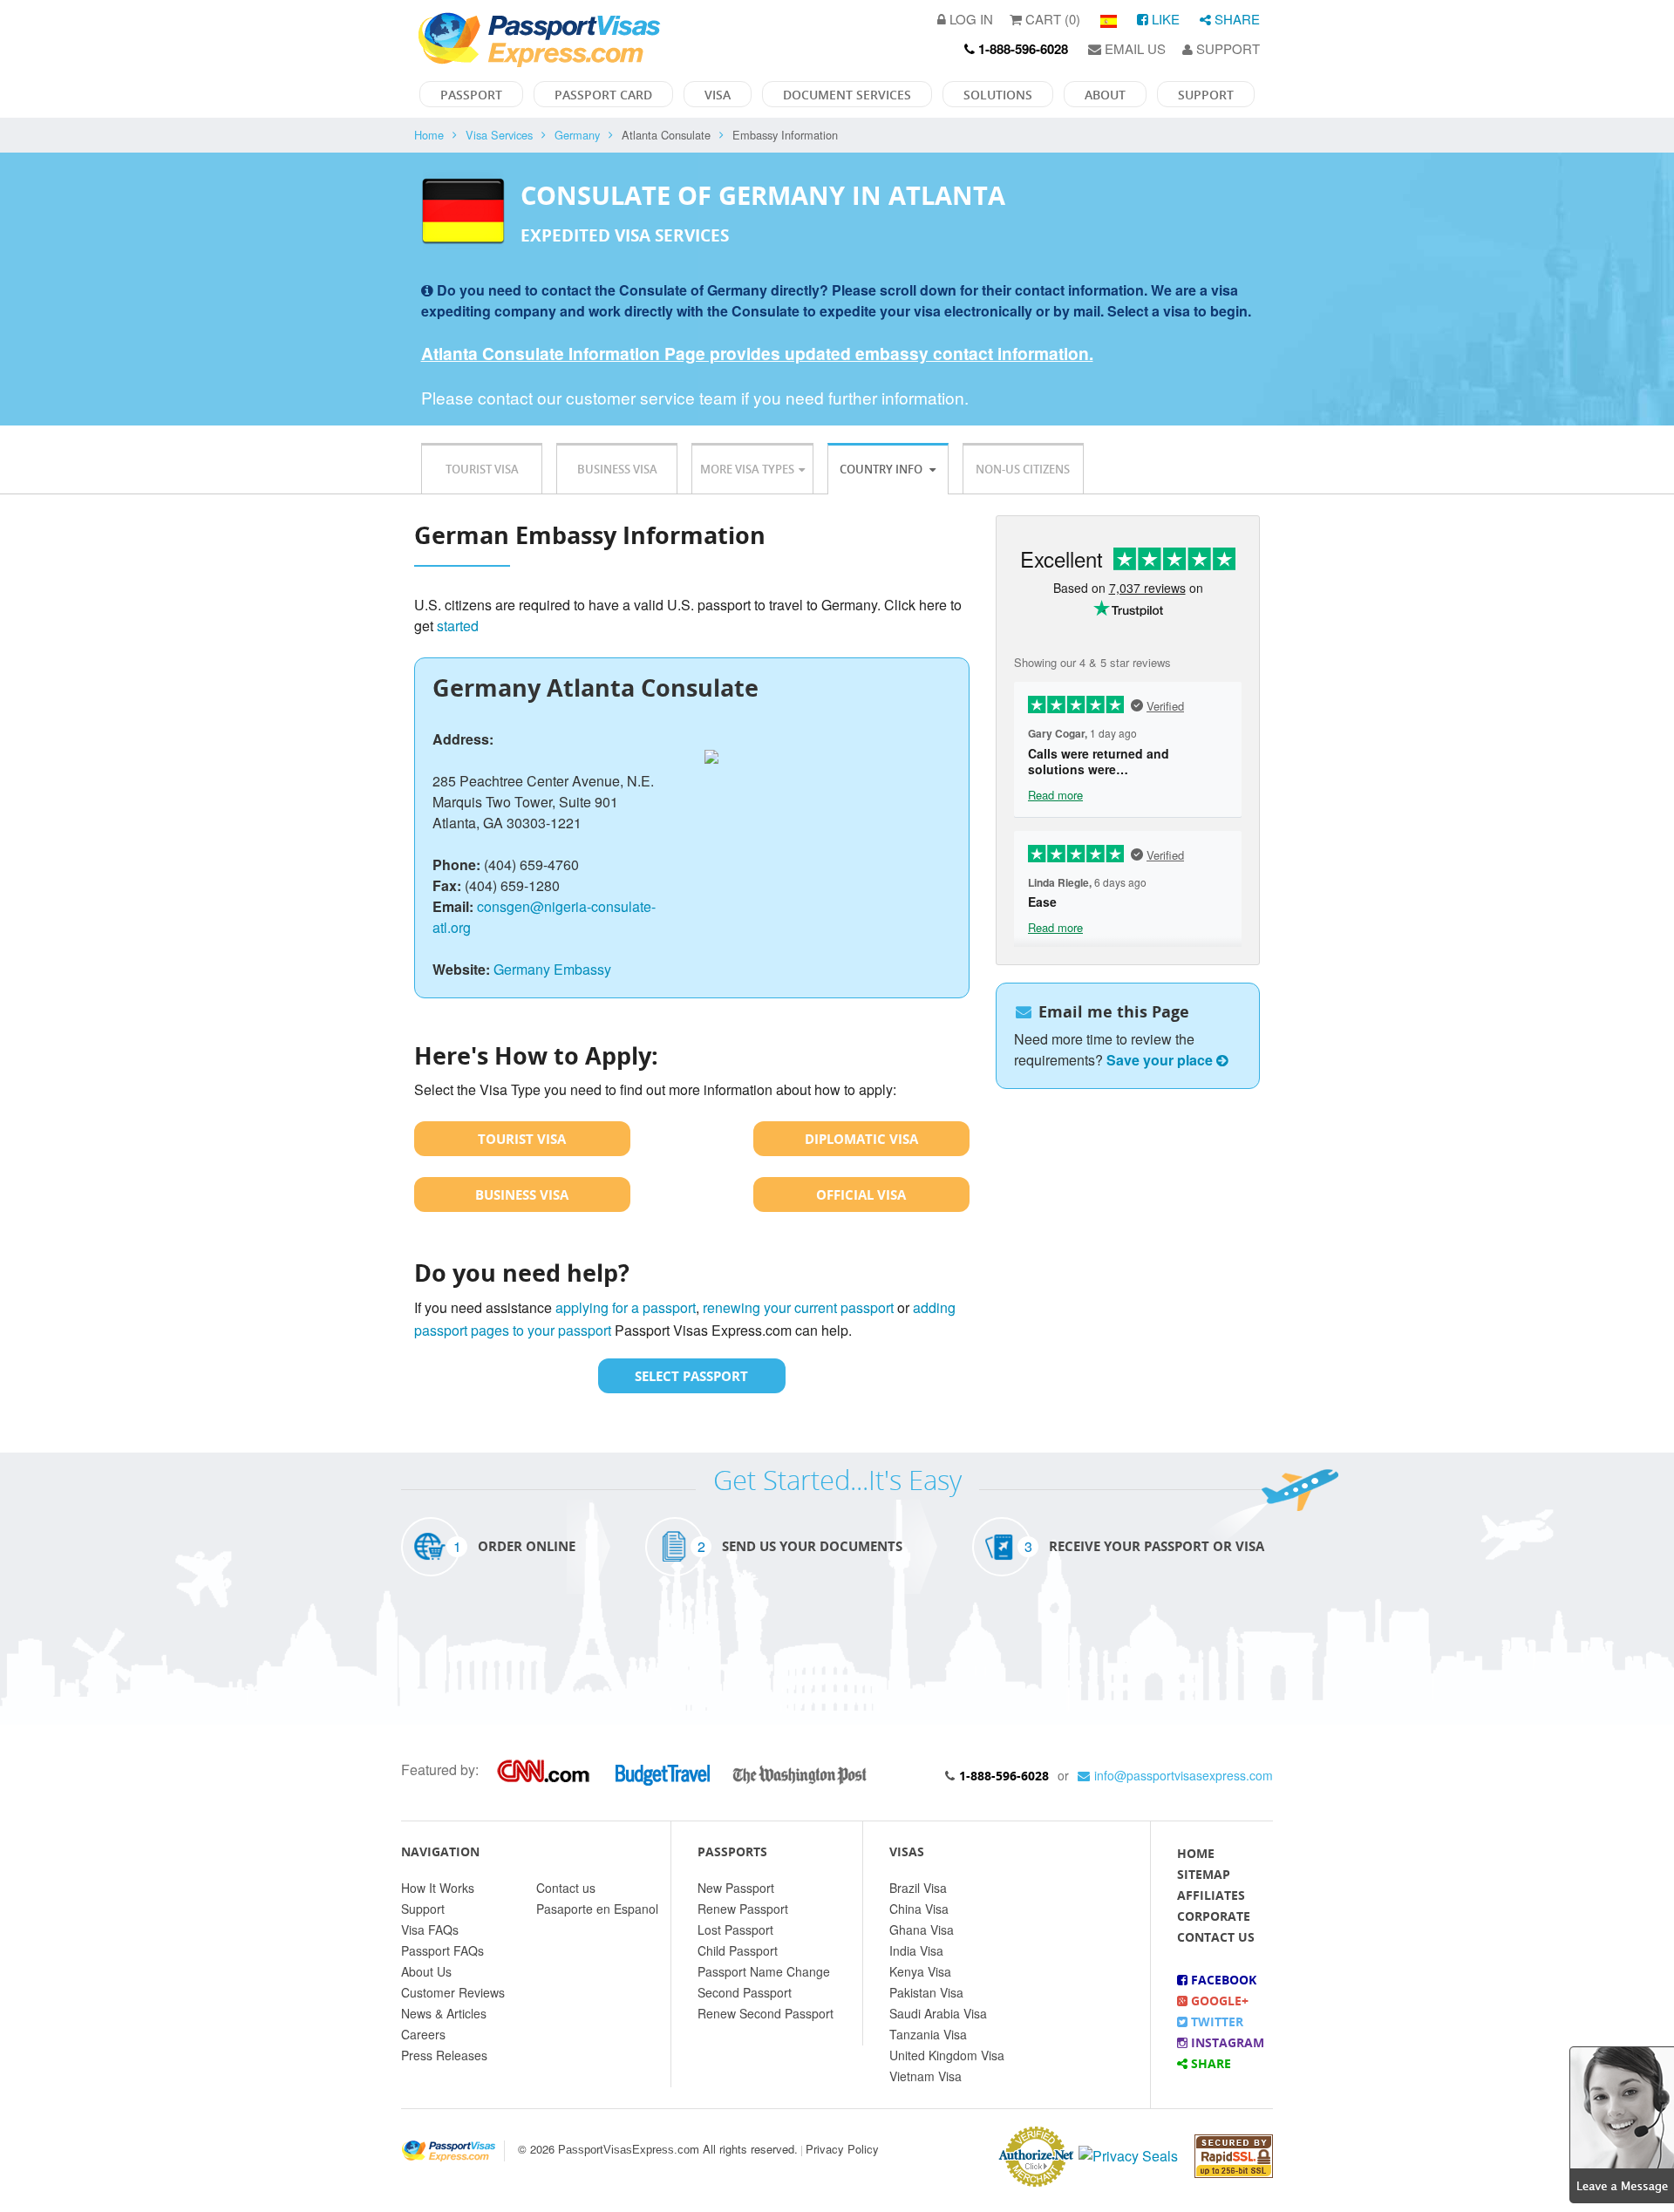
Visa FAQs (430, 1930)
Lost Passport (735, 1930)
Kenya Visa (920, 1971)
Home (429, 135)
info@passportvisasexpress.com (1184, 1775)
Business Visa (617, 469)
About (1105, 95)
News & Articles (444, 2013)
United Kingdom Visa (947, 2055)
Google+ (1218, 2001)
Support (1226, 48)
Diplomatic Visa (861, 1139)
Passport (471, 95)
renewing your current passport (798, 1307)
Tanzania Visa (928, 2034)
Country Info (882, 469)
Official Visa (861, 1194)
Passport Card (603, 95)
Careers (423, 2034)
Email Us (1133, 48)
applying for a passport (626, 1307)
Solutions (998, 95)
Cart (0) (1051, 19)
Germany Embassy (552, 969)
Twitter (1215, 2021)
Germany (577, 135)
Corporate (1214, 1916)
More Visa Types (747, 469)
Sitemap (1204, 1874)
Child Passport (738, 1950)
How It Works (438, 1888)
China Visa (919, 1909)
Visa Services (499, 135)
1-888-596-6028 (1004, 1776)
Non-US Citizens (1023, 469)
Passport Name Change (764, 1971)
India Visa (916, 1950)
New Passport (736, 1888)
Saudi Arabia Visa (938, 2013)
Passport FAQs (442, 1950)
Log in (970, 19)
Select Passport (691, 1376)
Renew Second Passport (766, 2013)
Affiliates (1211, 1895)
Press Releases (444, 2055)
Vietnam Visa (925, 2076)
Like (1164, 19)
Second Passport (745, 1992)
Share (1235, 19)
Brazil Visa (918, 1888)
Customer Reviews (453, 1992)
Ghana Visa (922, 1930)
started (458, 626)
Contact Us (1216, 1937)
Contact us (566, 1888)
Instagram (1226, 2042)
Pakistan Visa (926, 1992)
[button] (1622, 2123)
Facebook (1222, 1980)
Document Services (847, 95)
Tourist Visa (482, 469)
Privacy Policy (842, 2149)
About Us (426, 1971)
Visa (718, 95)
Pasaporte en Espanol (597, 1909)
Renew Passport (743, 1909)
